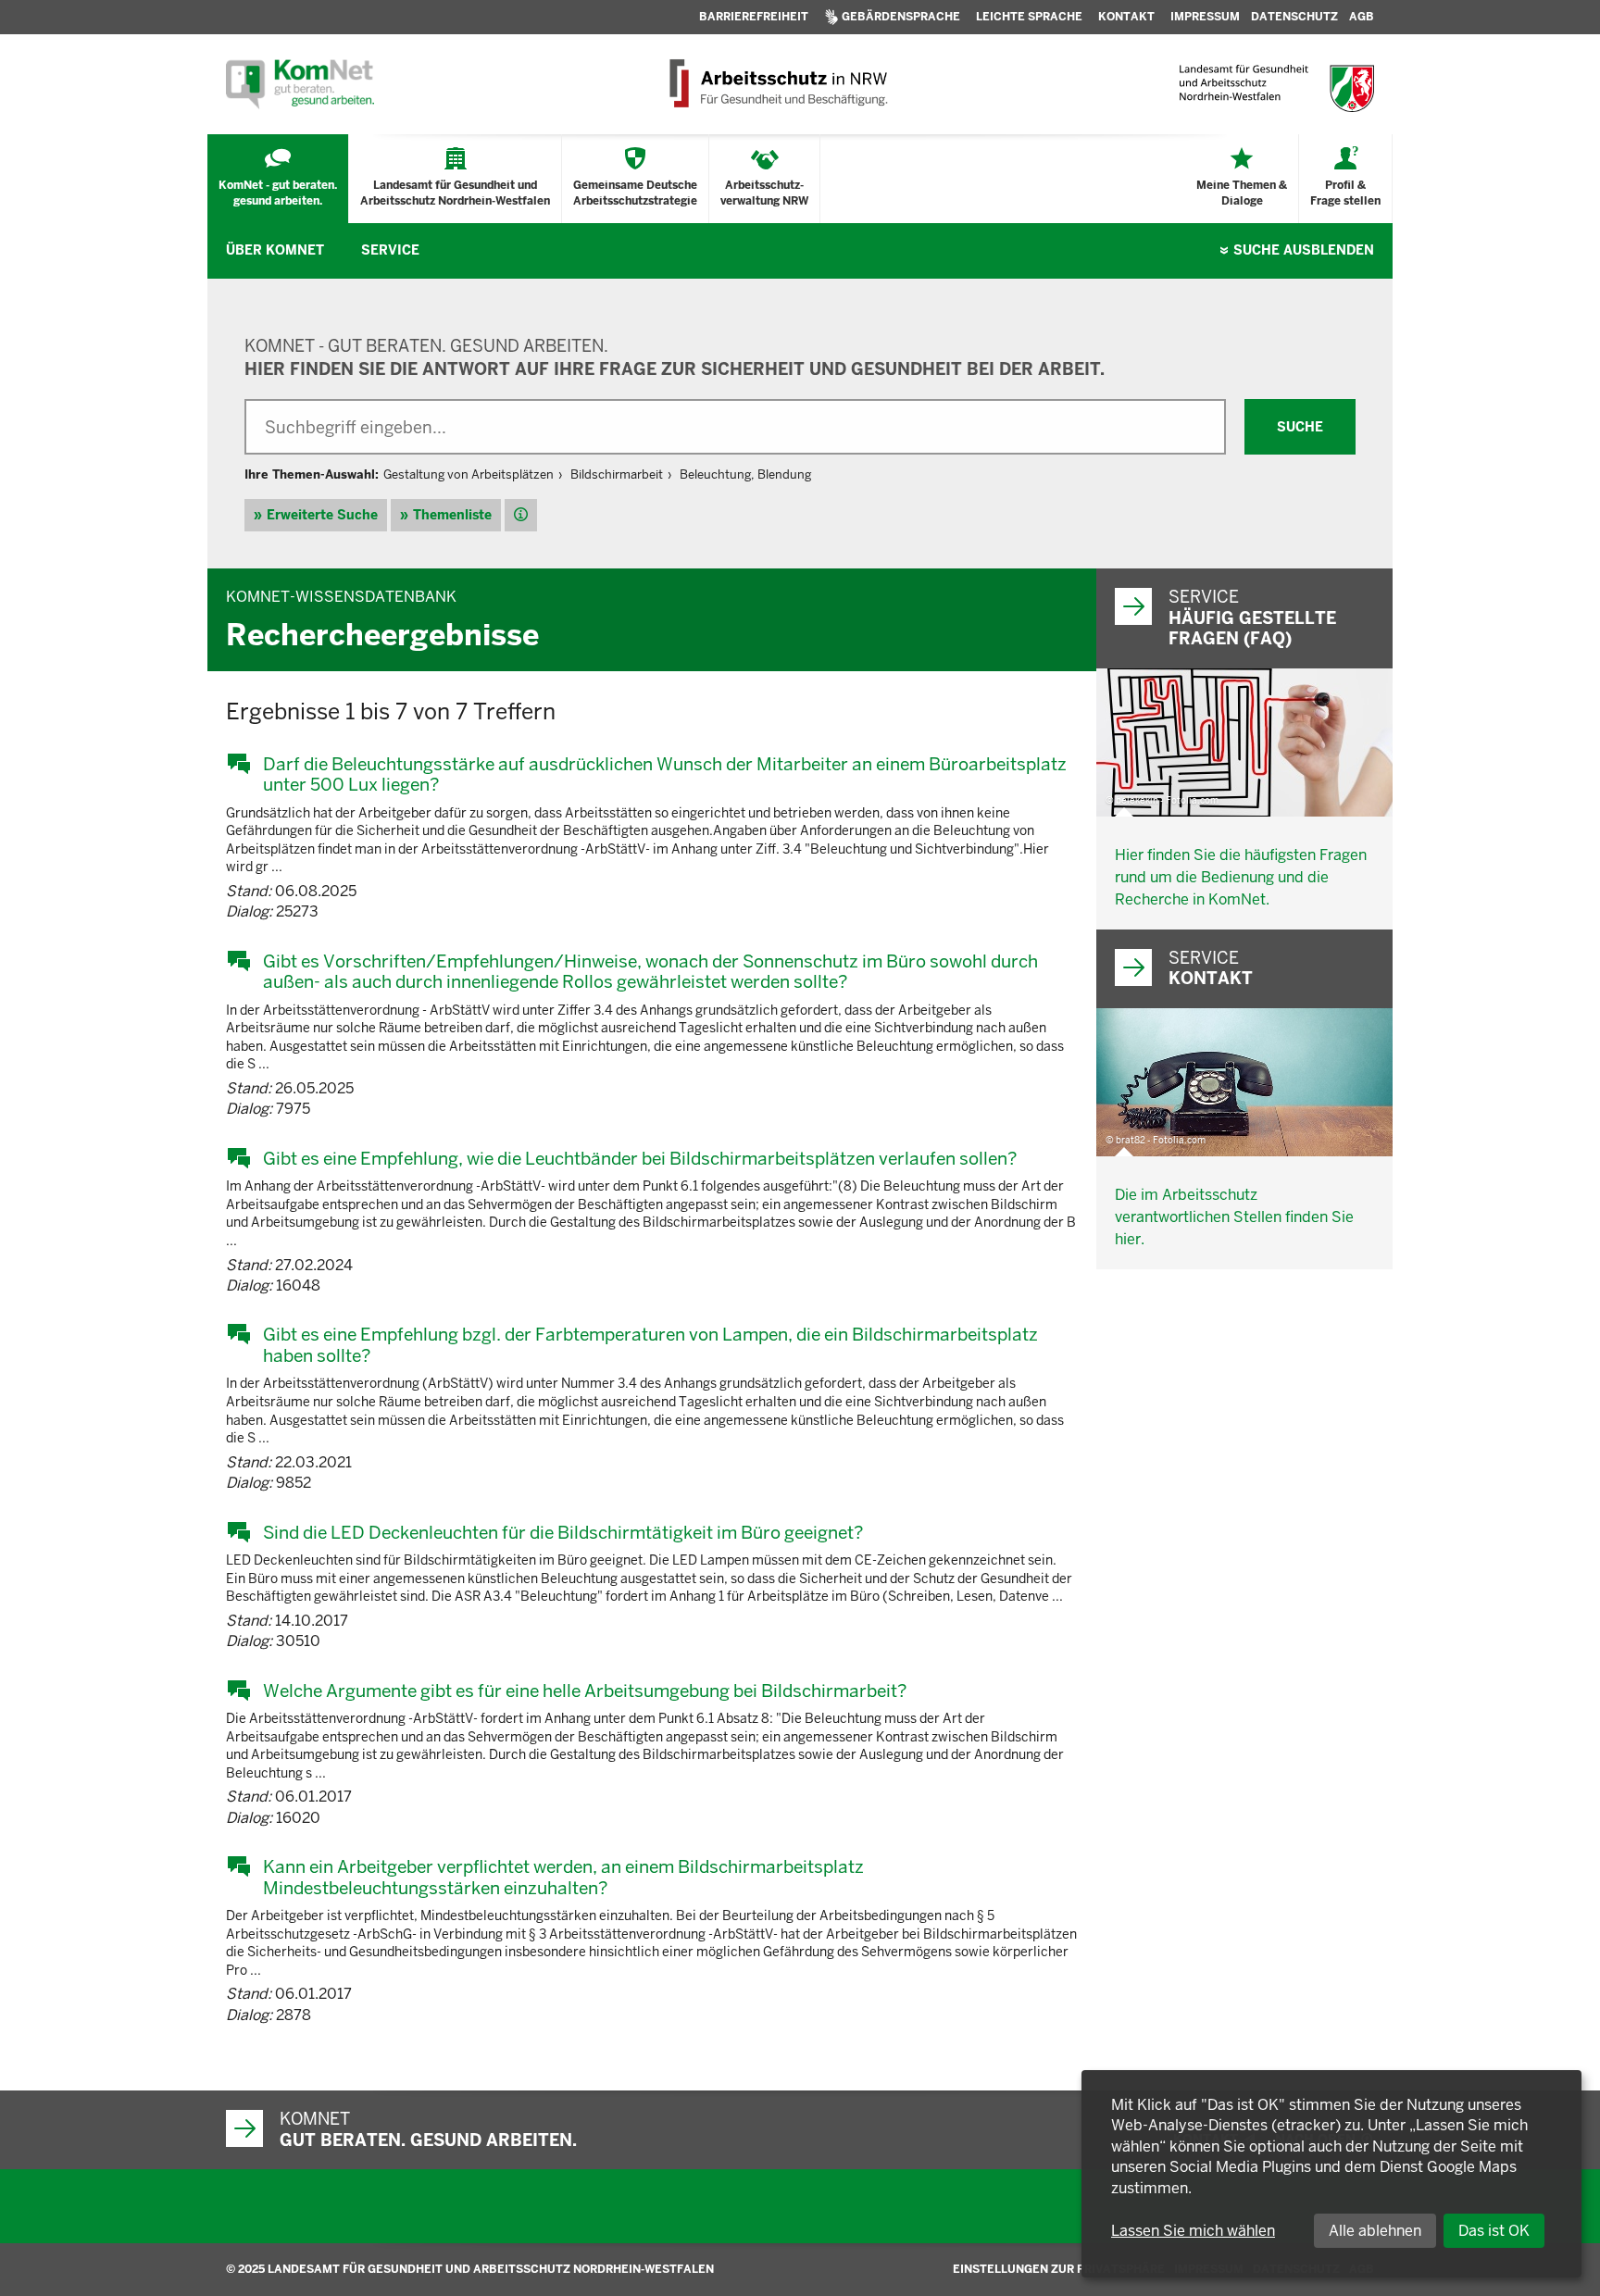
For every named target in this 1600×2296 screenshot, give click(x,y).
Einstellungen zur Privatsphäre (1059, 2269)
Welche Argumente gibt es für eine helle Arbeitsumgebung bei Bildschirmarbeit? (585, 1691)
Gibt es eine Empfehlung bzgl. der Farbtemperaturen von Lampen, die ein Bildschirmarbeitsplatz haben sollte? (650, 1345)
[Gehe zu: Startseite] (300, 84)
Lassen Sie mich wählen (1193, 2231)
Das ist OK (1494, 2231)
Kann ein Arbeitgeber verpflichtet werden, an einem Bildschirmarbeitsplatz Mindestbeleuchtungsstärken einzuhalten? (563, 1877)
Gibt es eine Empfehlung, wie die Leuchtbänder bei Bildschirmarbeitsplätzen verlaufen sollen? (640, 1158)
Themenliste (452, 515)
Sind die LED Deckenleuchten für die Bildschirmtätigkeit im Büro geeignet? (563, 1532)
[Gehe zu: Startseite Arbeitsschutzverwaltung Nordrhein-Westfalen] (777, 84)
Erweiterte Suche (322, 515)
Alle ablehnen (1375, 2231)
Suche (1304, 250)
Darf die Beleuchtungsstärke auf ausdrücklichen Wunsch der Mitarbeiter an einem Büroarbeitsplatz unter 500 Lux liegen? (665, 774)
